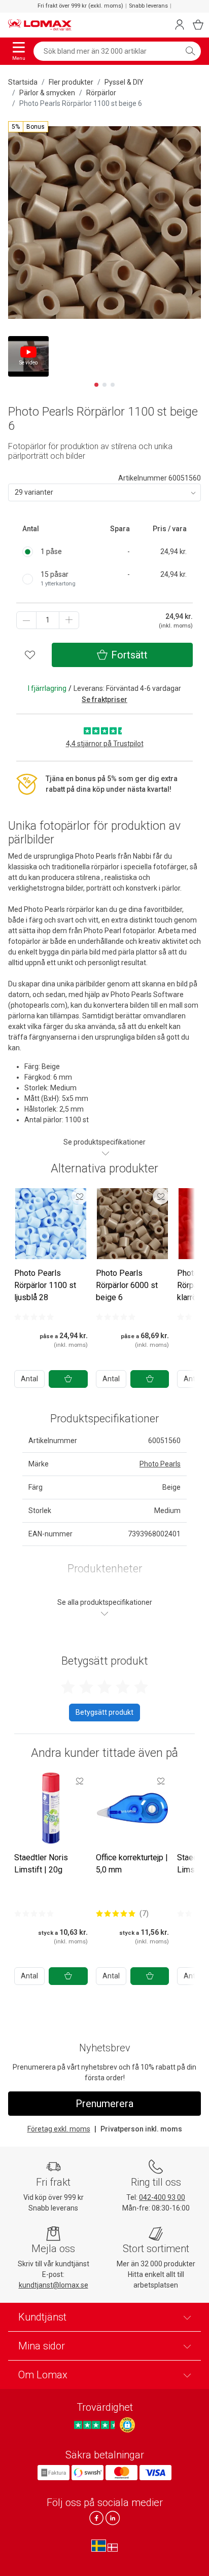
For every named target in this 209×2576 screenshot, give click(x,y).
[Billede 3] (113, 385)
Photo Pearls (160, 1464)
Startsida (23, 82)
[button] (28, 127)
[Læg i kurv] (68, 1379)
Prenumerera (104, 2104)
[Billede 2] (104, 385)
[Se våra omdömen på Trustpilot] (96, 2425)
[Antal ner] (26, 620)
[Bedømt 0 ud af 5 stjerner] (34, 1317)
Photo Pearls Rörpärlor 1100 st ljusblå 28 (45, 1285)
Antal (29, 1379)
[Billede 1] (96, 385)
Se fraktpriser (104, 700)
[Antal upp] (69, 620)
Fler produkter (71, 82)
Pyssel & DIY (124, 82)
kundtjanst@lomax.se (54, 2285)
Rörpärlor (101, 93)
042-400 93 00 (162, 2197)
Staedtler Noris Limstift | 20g (41, 1864)
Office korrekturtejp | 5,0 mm (132, 1864)
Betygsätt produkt (104, 1712)
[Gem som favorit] (80, 1196)
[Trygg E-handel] (127, 2425)
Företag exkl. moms (59, 2129)
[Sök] (190, 51)
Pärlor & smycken (47, 93)
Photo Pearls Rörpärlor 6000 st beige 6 (127, 1285)
